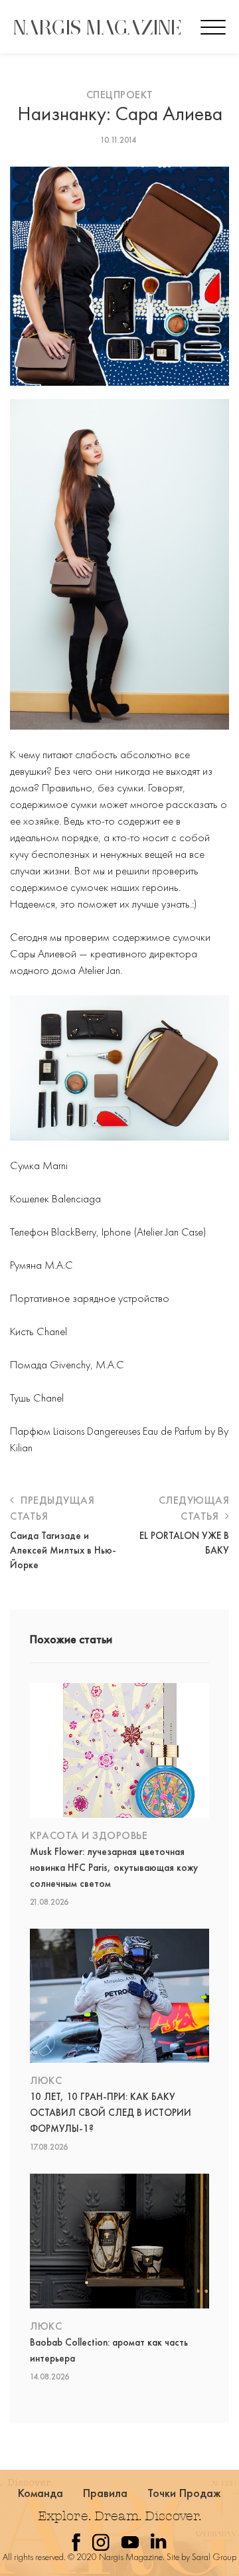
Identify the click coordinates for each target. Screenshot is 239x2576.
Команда (41, 2493)
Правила (106, 2493)
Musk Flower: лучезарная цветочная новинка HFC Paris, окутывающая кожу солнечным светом (114, 1868)
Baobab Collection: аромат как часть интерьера (109, 2350)
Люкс (46, 2080)
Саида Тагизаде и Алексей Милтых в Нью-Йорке (63, 1550)
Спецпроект (120, 95)
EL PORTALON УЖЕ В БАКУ (184, 1543)
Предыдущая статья (52, 1508)
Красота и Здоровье (89, 1835)
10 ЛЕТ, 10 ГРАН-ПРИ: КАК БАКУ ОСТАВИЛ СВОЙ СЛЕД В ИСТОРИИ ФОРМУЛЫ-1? (111, 2113)
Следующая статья (194, 1508)
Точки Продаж (185, 2493)
